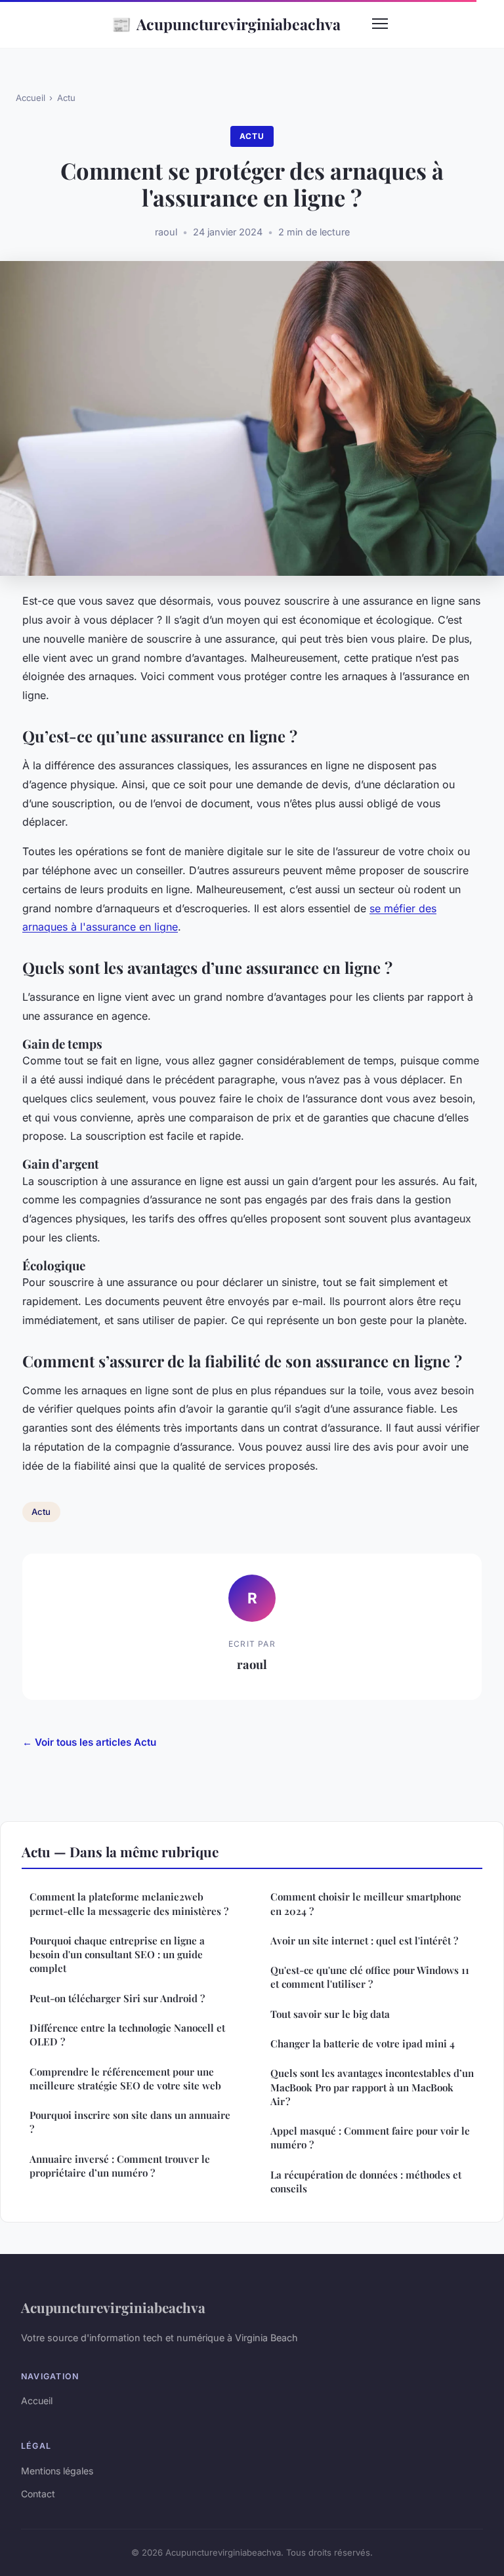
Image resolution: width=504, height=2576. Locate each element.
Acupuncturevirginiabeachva (226, 24)
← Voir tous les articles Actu (89, 1742)
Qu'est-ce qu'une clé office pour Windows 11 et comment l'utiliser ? (370, 1977)
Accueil (31, 98)
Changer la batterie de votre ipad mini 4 (363, 2043)
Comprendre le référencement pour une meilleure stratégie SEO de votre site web (125, 2079)
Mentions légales (57, 2471)
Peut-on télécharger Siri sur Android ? (117, 1998)
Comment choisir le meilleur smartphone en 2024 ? (366, 1903)
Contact (38, 2494)
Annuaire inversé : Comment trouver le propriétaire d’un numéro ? (120, 2166)
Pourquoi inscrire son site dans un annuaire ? (130, 2122)
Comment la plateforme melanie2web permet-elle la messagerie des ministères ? (129, 1903)
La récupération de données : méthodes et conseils (366, 2182)
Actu (66, 98)
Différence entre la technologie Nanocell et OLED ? (127, 2035)
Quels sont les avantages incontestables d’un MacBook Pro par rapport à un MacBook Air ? (372, 2087)
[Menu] (380, 24)
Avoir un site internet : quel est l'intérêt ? (364, 1941)
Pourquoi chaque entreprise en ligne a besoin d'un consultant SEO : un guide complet (117, 1955)
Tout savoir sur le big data (330, 2014)
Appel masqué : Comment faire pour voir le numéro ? (370, 2138)
